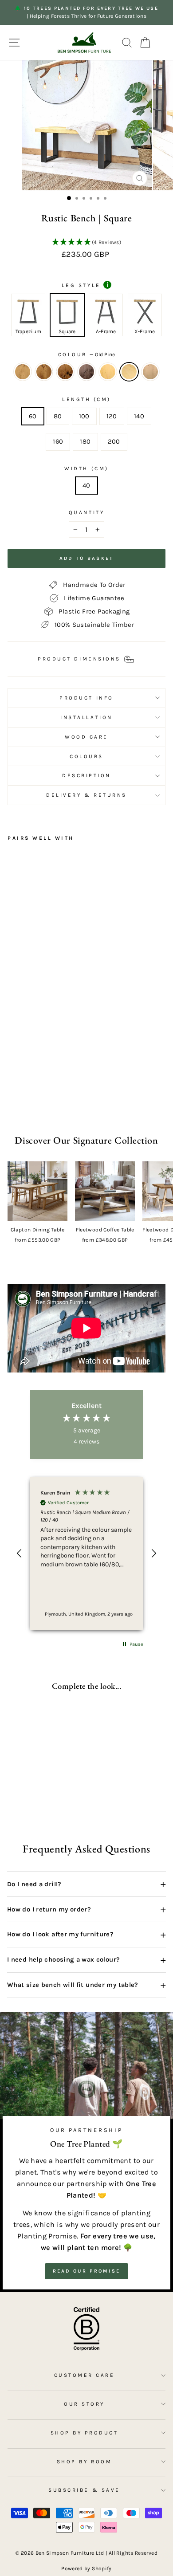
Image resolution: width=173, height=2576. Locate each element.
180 (85, 442)
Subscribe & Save (84, 2490)
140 (139, 416)
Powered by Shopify (86, 2568)
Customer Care (85, 2375)
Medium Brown (150, 372)
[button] (86, 243)
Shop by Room (84, 2462)
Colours (86, 756)
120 (112, 416)
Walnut (86, 372)
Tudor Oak (65, 372)
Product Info (86, 698)
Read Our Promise (87, 2271)
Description (86, 775)
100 (84, 416)
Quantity (86, 512)
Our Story (84, 2404)
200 (114, 442)
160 (58, 442)
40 (86, 486)
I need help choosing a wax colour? (86, 1960)
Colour (87, 354)
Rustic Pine (23, 372)
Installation (86, 717)
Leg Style (85, 285)
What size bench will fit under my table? (86, 1985)
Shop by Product (85, 2433)
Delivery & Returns (86, 795)
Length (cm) (86, 399)
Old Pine (129, 372)
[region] (86, 1553)
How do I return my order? (86, 1909)
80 (58, 416)
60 (33, 416)
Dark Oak (44, 372)
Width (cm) (86, 468)
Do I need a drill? (86, 1884)
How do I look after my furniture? (86, 1935)
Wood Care (86, 737)
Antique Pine (108, 372)
